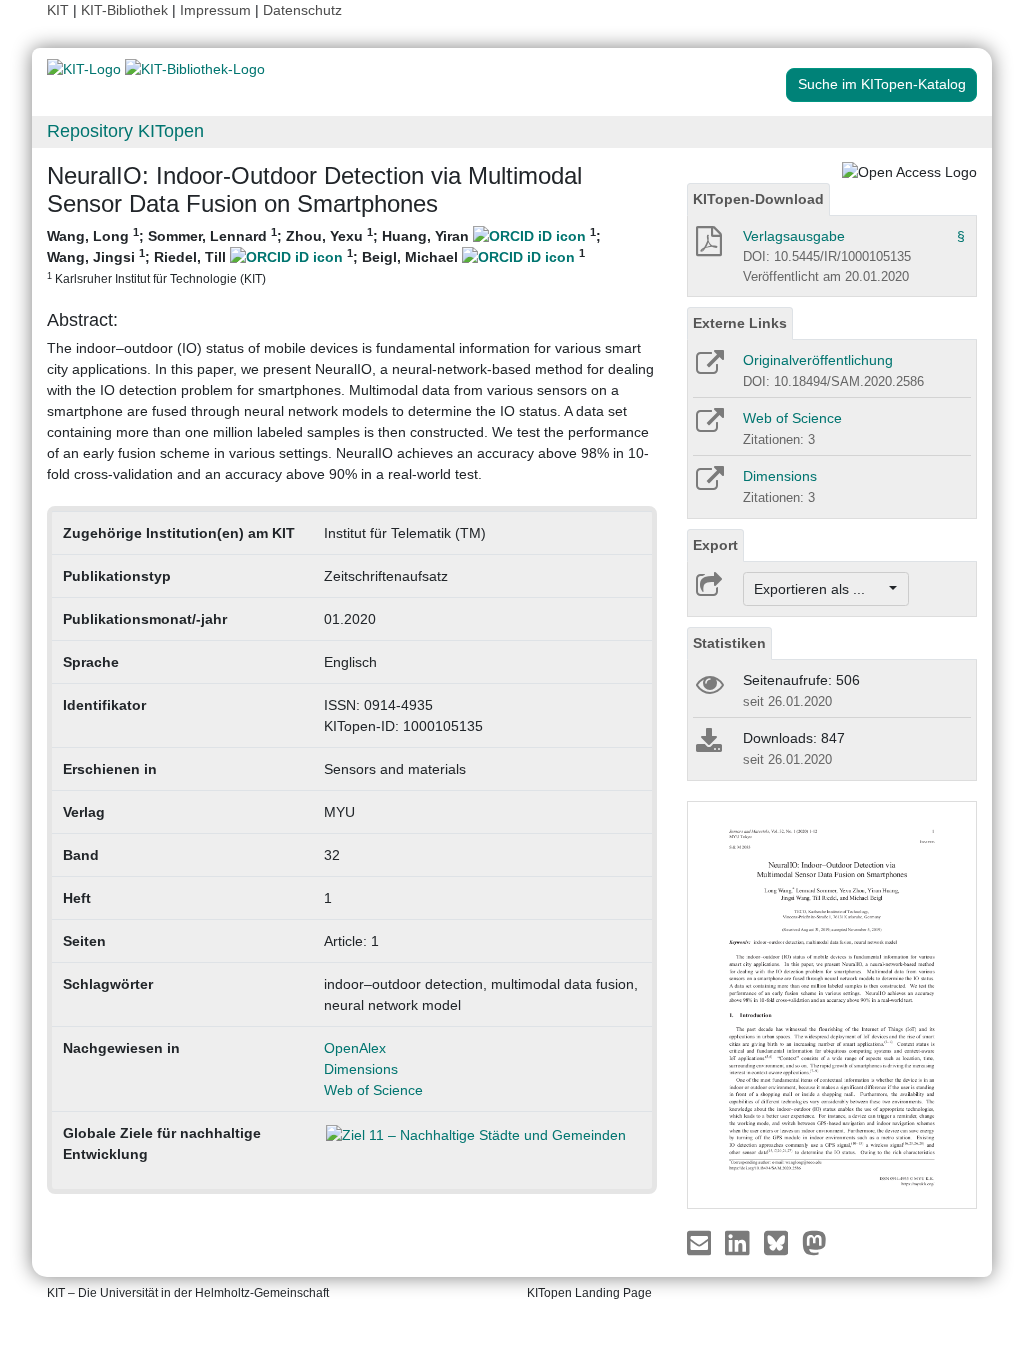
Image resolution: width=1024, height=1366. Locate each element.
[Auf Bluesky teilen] (781, 1242)
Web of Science (373, 1090)
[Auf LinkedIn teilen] (739, 1242)
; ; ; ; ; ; (324, 255)
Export (715, 545)
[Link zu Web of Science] (708, 427)
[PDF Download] (707, 247)
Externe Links (740, 323)
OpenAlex (355, 1048)
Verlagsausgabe (794, 236)
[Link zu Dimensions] (708, 485)
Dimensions (361, 1069)
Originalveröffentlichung (818, 360)
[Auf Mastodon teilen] (814, 1242)
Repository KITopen (125, 131)
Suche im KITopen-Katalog (882, 84)
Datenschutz (302, 10)
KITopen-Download (758, 199)
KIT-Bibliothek (126, 10)
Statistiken (729, 643)
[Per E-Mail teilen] (701, 1242)
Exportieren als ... (819, 589)
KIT (58, 10)
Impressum (215, 10)
